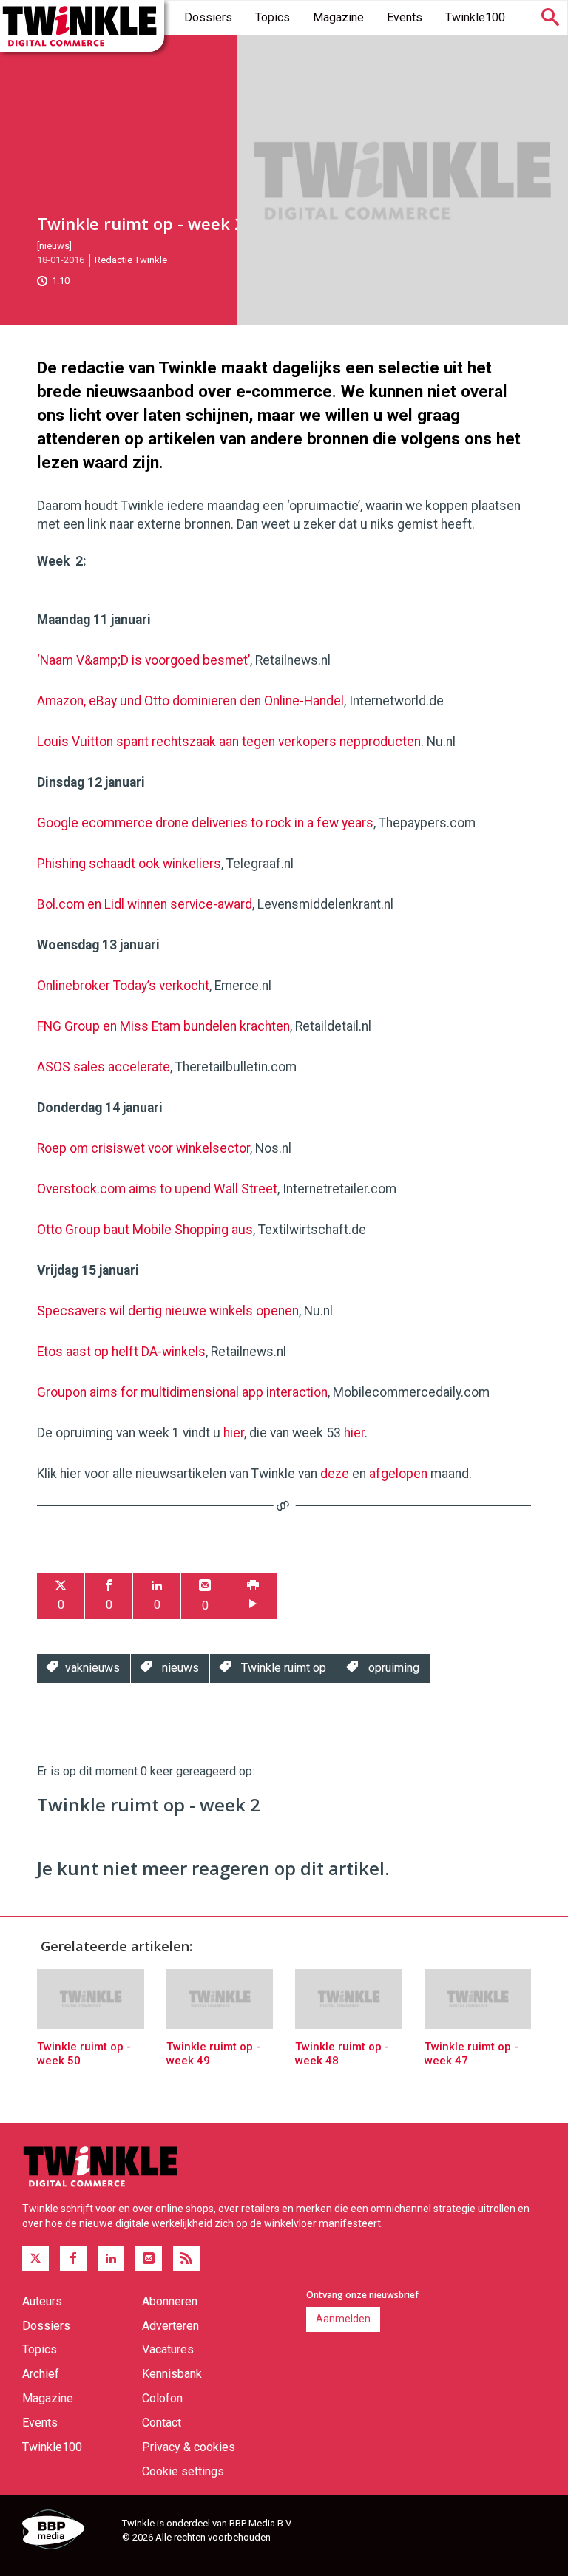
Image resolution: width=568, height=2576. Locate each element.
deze (335, 1474)
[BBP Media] (67, 2532)
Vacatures (168, 2349)
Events (405, 17)
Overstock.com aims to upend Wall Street (157, 1189)
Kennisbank (172, 2374)
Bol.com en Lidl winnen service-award (145, 904)
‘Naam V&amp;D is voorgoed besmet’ (143, 660)
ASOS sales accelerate (104, 1067)
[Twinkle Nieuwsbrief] (149, 2259)
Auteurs (42, 2301)
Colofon (162, 2398)
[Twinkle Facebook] (73, 2259)
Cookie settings (183, 2471)
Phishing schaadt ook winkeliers (129, 864)
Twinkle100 (475, 17)
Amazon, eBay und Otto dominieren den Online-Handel (190, 701)
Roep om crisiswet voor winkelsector (143, 1148)
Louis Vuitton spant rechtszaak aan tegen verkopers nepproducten (229, 742)
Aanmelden (343, 2319)
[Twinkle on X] (35, 2259)
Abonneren (170, 2301)
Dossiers (208, 17)
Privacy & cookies (189, 2447)
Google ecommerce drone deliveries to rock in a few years (205, 823)
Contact (162, 2423)
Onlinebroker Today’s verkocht (123, 986)
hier (234, 1433)
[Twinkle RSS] (186, 2259)
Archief (41, 2374)
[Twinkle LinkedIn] (111, 2259)
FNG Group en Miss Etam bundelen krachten (163, 1026)
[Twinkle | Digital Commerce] (82, 26)
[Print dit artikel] (253, 1596)
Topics (273, 17)
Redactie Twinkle (131, 260)
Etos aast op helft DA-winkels (121, 1352)
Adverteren (170, 2326)
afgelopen (398, 1474)
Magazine (338, 17)
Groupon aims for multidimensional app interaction (182, 1392)
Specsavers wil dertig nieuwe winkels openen (168, 1311)
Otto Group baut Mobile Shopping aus (145, 1230)
